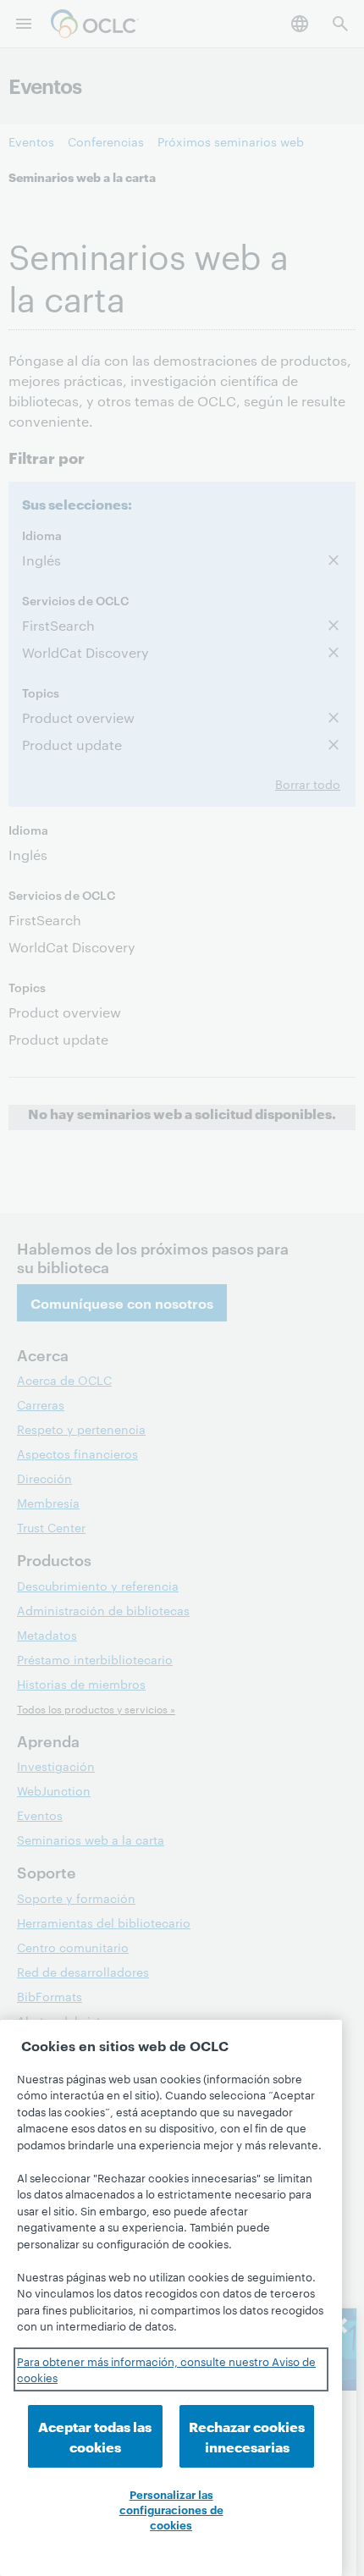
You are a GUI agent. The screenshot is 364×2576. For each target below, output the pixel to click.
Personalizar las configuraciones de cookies (171, 2509)
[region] (171, 2298)
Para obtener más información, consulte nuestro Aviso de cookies (166, 2369)
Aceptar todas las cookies (95, 2436)
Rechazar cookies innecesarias (247, 2436)
